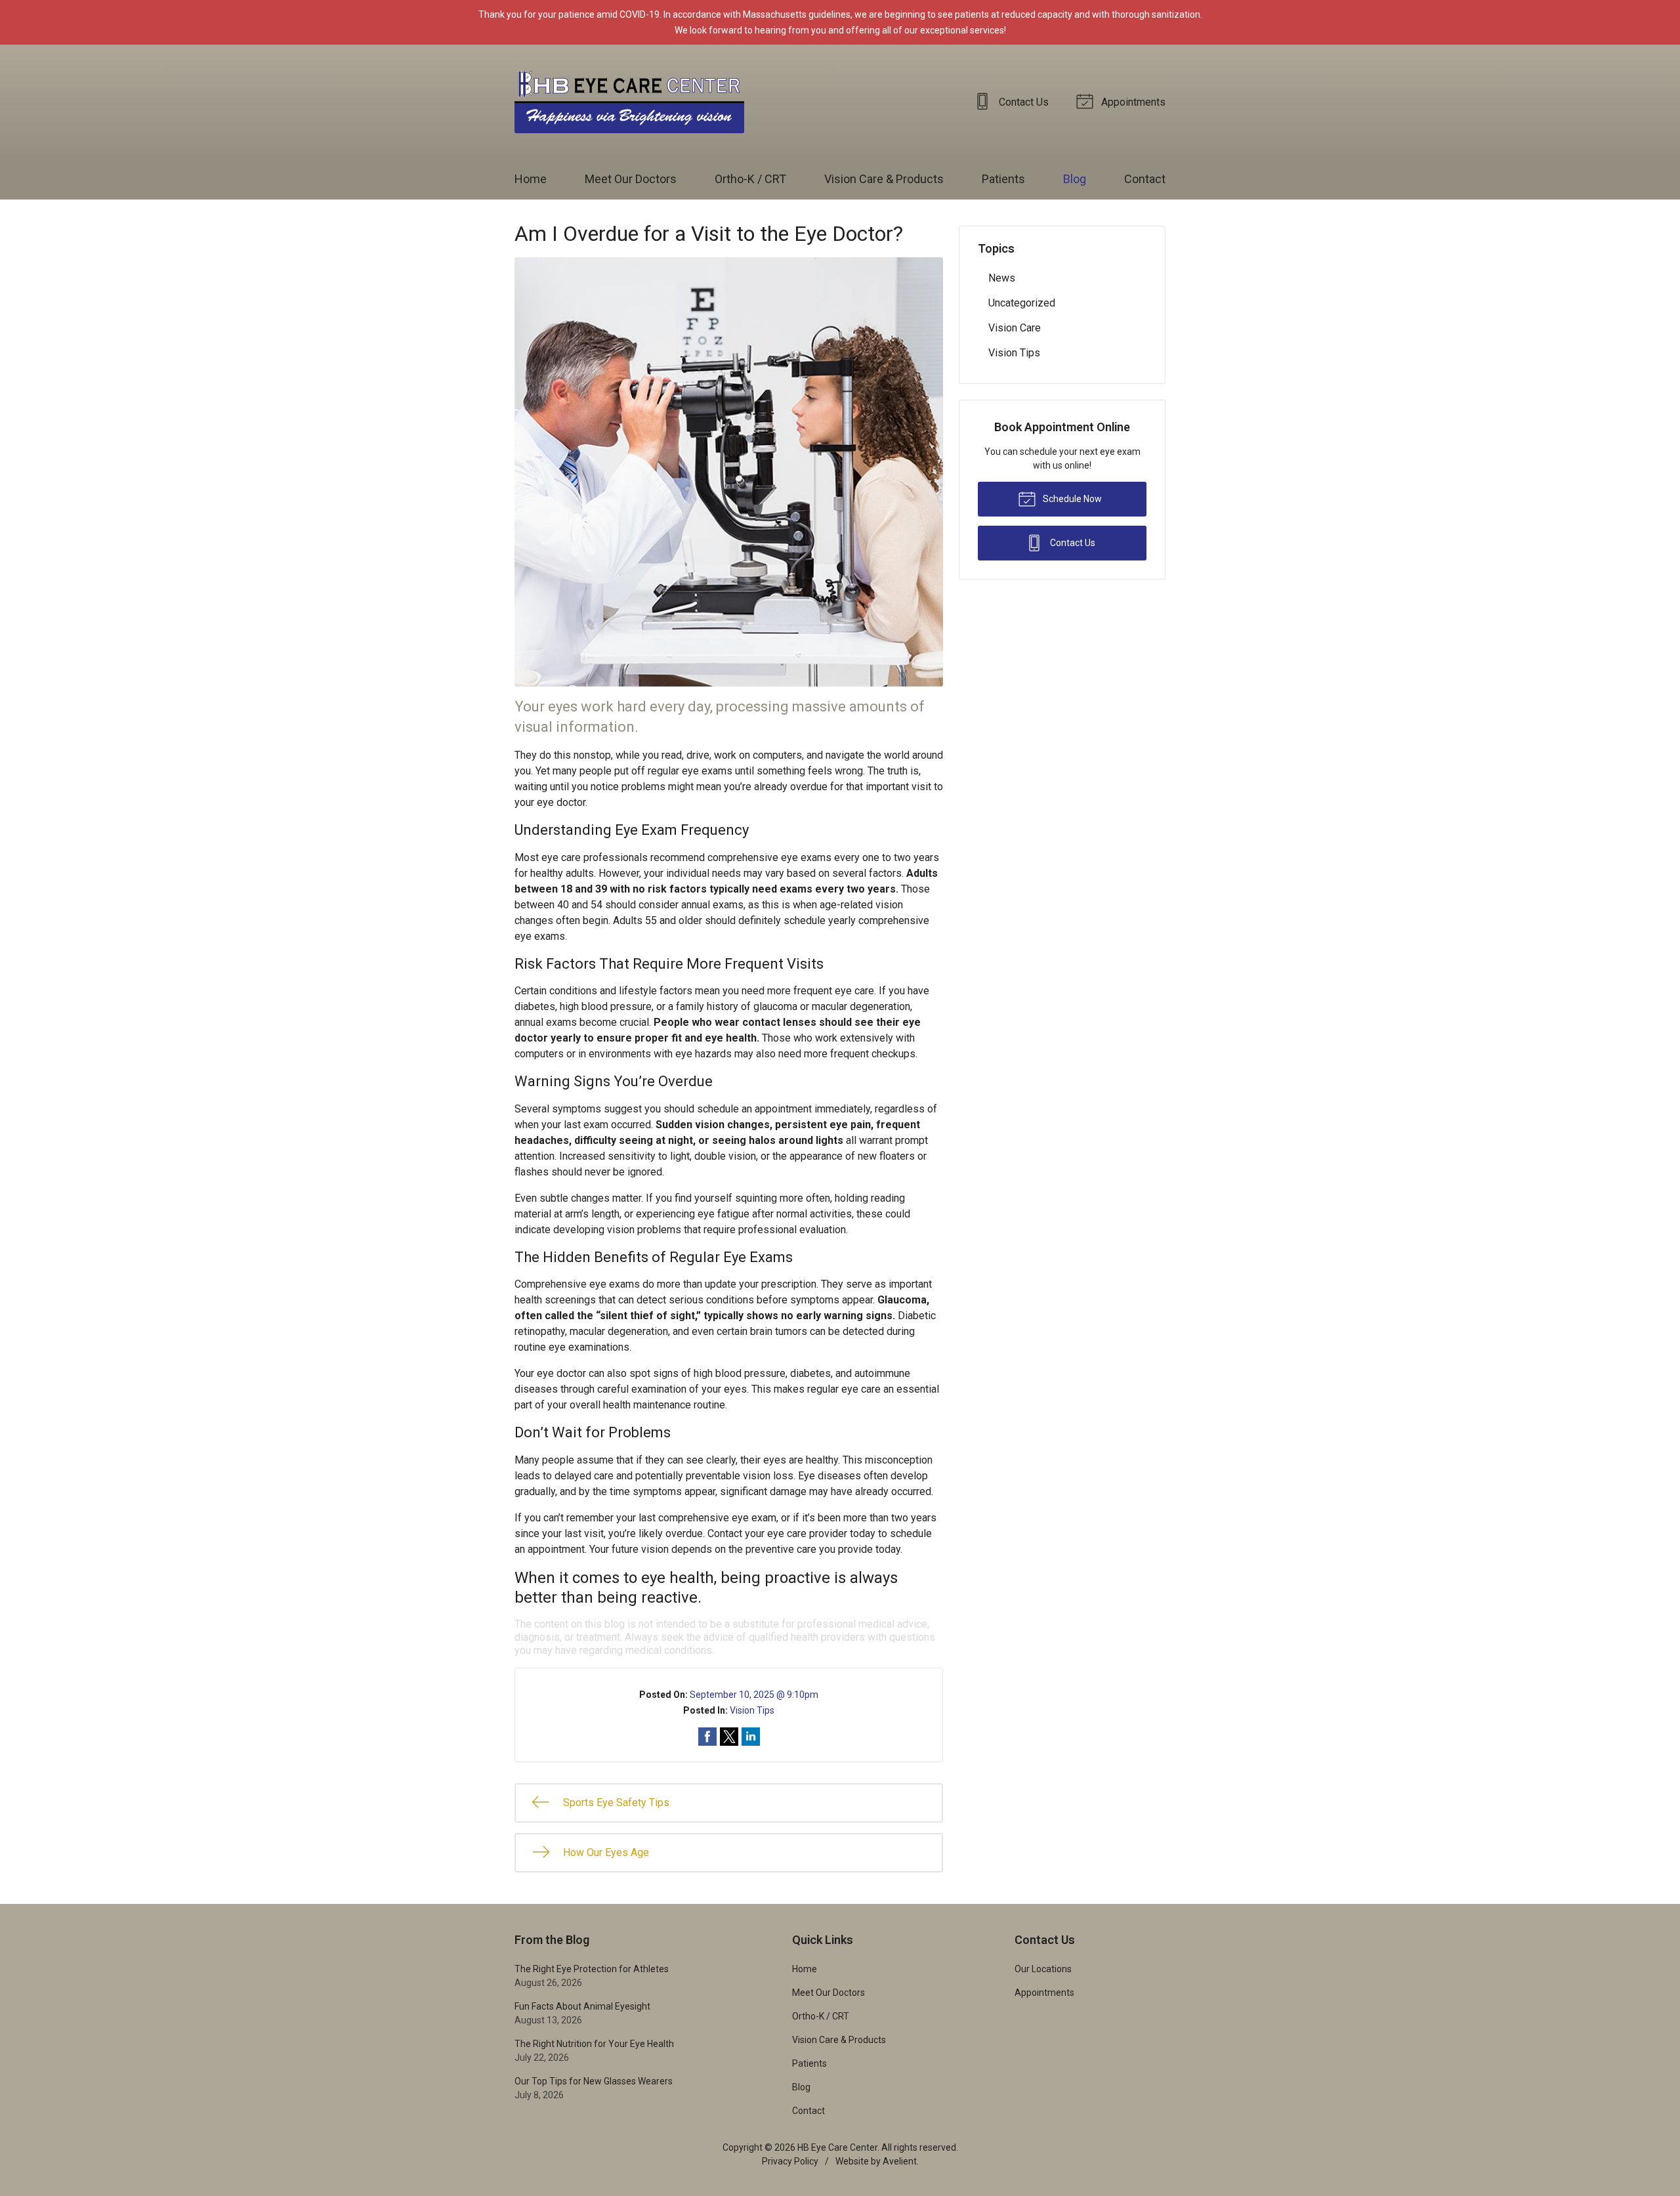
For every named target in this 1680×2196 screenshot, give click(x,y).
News (1002, 278)
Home (531, 179)
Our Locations (1043, 1969)
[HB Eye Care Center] (629, 102)
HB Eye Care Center (837, 2147)
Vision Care (1015, 328)
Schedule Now (1071, 499)
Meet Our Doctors (631, 179)
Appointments (1132, 102)
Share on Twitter (729, 1737)
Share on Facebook (707, 1737)
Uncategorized (1022, 303)
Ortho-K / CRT (750, 179)
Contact (1145, 179)
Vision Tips (752, 1710)
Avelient (900, 2161)
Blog (1075, 179)
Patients (1003, 179)
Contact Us (1022, 102)
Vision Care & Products (884, 179)
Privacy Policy (790, 2161)
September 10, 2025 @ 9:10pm (754, 1695)
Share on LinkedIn (751, 1737)
